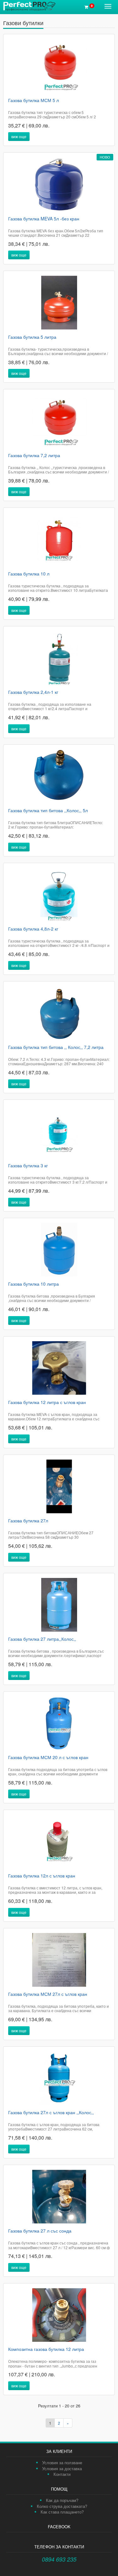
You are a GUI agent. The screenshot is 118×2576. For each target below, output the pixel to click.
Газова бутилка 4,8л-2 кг (33, 929)
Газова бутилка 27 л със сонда (40, 2231)
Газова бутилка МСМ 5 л (34, 100)
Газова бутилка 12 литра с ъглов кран (47, 1402)
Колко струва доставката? (62, 2506)
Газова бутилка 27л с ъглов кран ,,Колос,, (51, 2113)
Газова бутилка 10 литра (34, 1284)
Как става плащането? (62, 2512)
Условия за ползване (62, 2463)
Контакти (62, 2474)
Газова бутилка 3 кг (28, 1166)
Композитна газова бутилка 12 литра (46, 2349)
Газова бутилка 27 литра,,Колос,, (42, 1639)
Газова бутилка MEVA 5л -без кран (44, 219)
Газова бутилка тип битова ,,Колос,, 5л (48, 811)
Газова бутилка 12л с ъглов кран (42, 1876)
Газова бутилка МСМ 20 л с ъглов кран (48, 1758)
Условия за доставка (62, 2468)
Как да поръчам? (62, 2500)
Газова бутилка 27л (28, 1521)
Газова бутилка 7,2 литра (34, 456)
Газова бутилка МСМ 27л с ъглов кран (48, 1994)
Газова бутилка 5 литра (32, 337)
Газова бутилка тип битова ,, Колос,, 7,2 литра (56, 1047)
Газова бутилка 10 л (29, 574)
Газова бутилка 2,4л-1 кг (33, 692)
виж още (19, 136)
